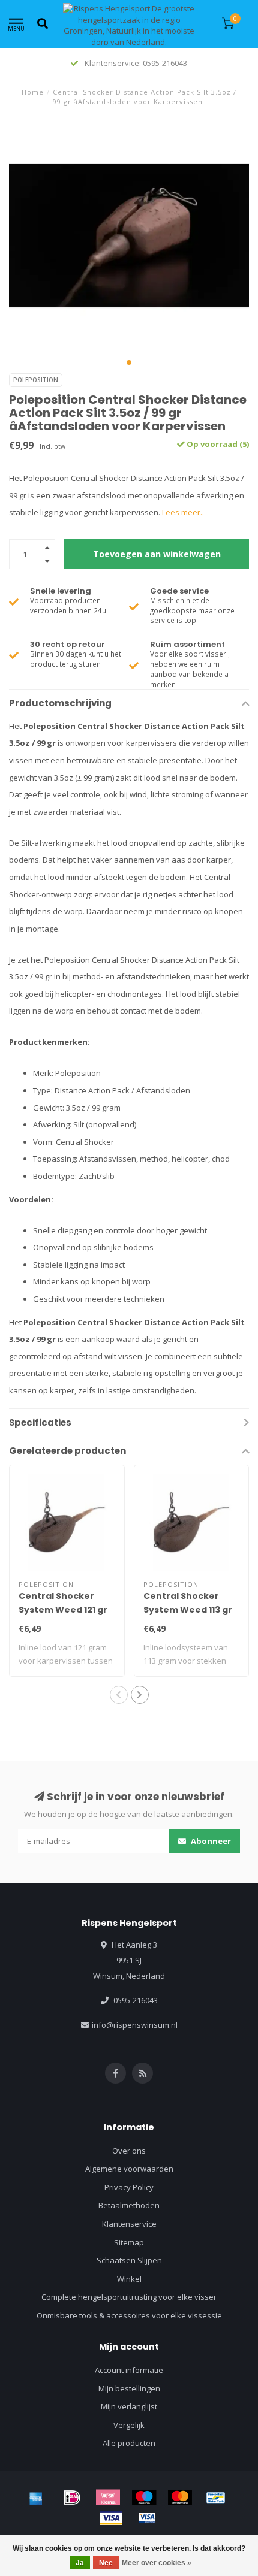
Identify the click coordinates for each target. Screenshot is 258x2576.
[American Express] (36, 2498)
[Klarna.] (108, 2498)
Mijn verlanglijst (129, 2406)
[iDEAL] (72, 2498)
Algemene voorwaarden (129, 2169)
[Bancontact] (216, 2498)
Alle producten (129, 2443)
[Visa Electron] (147, 2518)
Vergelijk (129, 2425)
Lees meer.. (183, 512)
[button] (129, 362)
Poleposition (36, 380)
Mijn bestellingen (129, 2388)
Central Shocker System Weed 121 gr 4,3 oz (63, 1610)
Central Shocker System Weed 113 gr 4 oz (188, 1610)
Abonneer (210, 1841)
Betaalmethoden (129, 2205)
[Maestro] (144, 2498)
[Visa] (111, 2518)
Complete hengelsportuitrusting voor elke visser (129, 2297)
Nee (106, 2563)
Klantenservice (129, 2224)
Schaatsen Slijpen (129, 2260)
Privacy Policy (129, 2187)
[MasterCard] (180, 2498)
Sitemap (129, 2242)
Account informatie (129, 2370)
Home (33, 92)
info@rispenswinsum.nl (135, 2025)
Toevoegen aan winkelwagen (157, 554)
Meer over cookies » (157, 2563)
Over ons (129, 2151)
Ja (80, 2563)
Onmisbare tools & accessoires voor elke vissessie (129, 2315)
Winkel (129, 2279)
